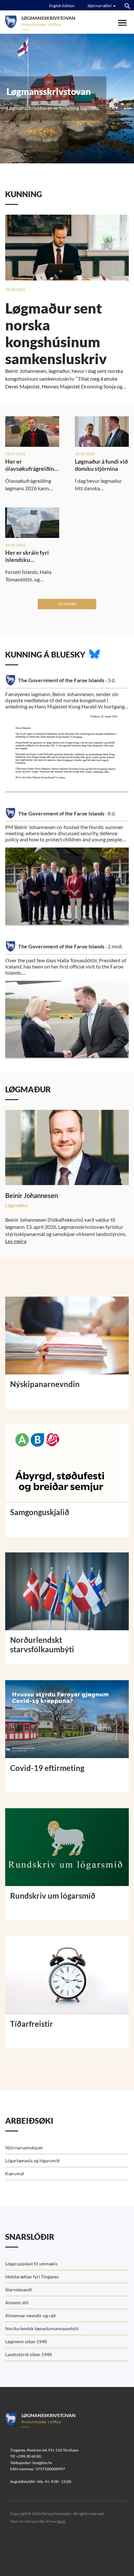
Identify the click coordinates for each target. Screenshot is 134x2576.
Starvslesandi (19, 2290)
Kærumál (15, 2173)
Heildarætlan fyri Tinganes (32, 2277)
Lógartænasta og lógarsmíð (32, 2161)
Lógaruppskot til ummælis (31, 2264)
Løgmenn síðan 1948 (26, 2341)
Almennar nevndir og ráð (30, 2315)
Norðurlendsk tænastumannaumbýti (42, 2328)
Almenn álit (17, 2303)
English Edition (62, 6)
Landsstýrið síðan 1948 (28, 2354)
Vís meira (67, 604)
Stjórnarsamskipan (24, 2148)
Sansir (61, 2521)
